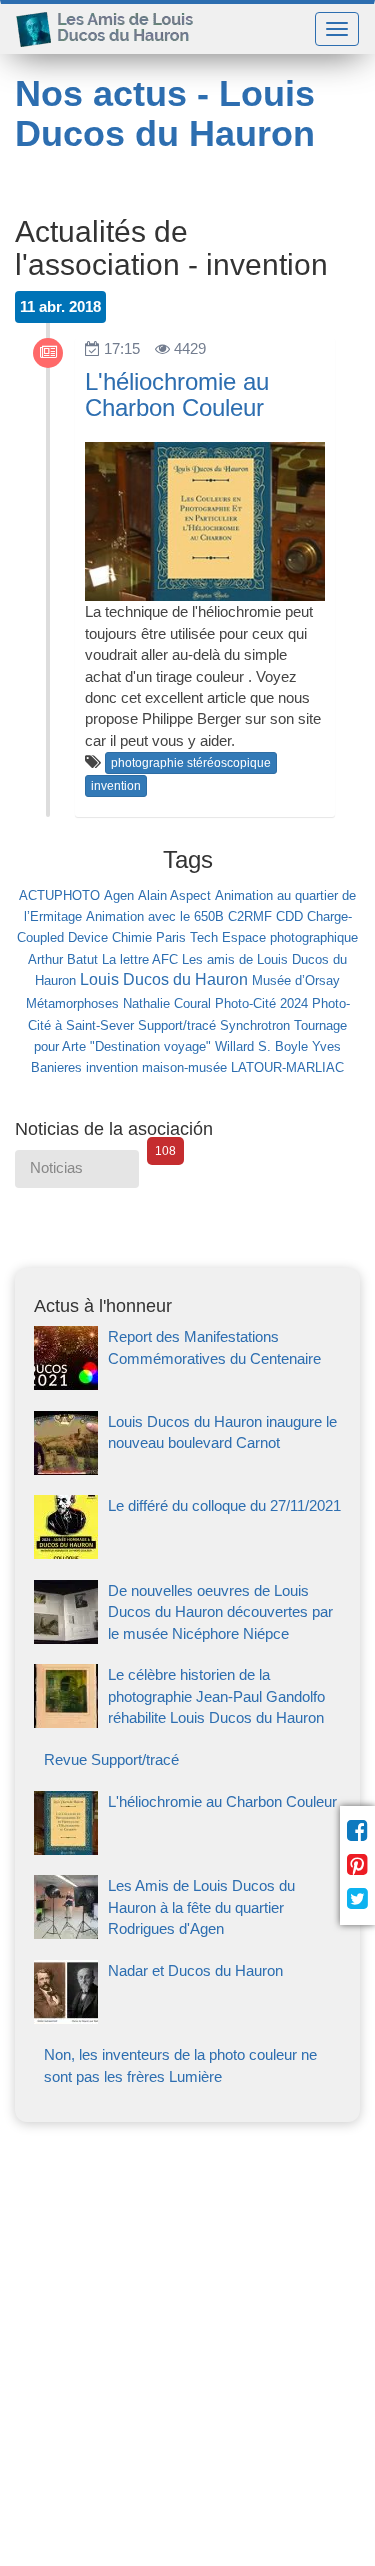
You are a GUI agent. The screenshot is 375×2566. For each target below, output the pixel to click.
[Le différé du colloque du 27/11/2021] (187, 1553)
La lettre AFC (140, 959)
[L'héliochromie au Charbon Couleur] (187, 1849)
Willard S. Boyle (261, 1046)
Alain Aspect (174, 895)
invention (116, 786)
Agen (119, 895)
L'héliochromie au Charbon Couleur (177, 394)
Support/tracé (177, 1025)
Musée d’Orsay (296, 980)
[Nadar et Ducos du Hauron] (187, 2018)
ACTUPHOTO (59, 895)
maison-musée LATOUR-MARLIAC (243, 1067)
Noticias (84, 1163)
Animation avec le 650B (155, 916)
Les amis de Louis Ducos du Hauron (112, 28)
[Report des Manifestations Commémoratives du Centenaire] (187, 1384)
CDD (289, 916)
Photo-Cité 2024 (261, 1003)
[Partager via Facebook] (357, 1831)
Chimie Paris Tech (165, 937)
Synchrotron (255, 1025)
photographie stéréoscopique (191, 763)
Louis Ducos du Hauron (164, 979)
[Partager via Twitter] (357, 1899)
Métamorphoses (72, 1003)
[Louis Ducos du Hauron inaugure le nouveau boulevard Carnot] (187, 1469)
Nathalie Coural (167, 1003)
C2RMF (250, 916)
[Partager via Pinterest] (357, 1865)
